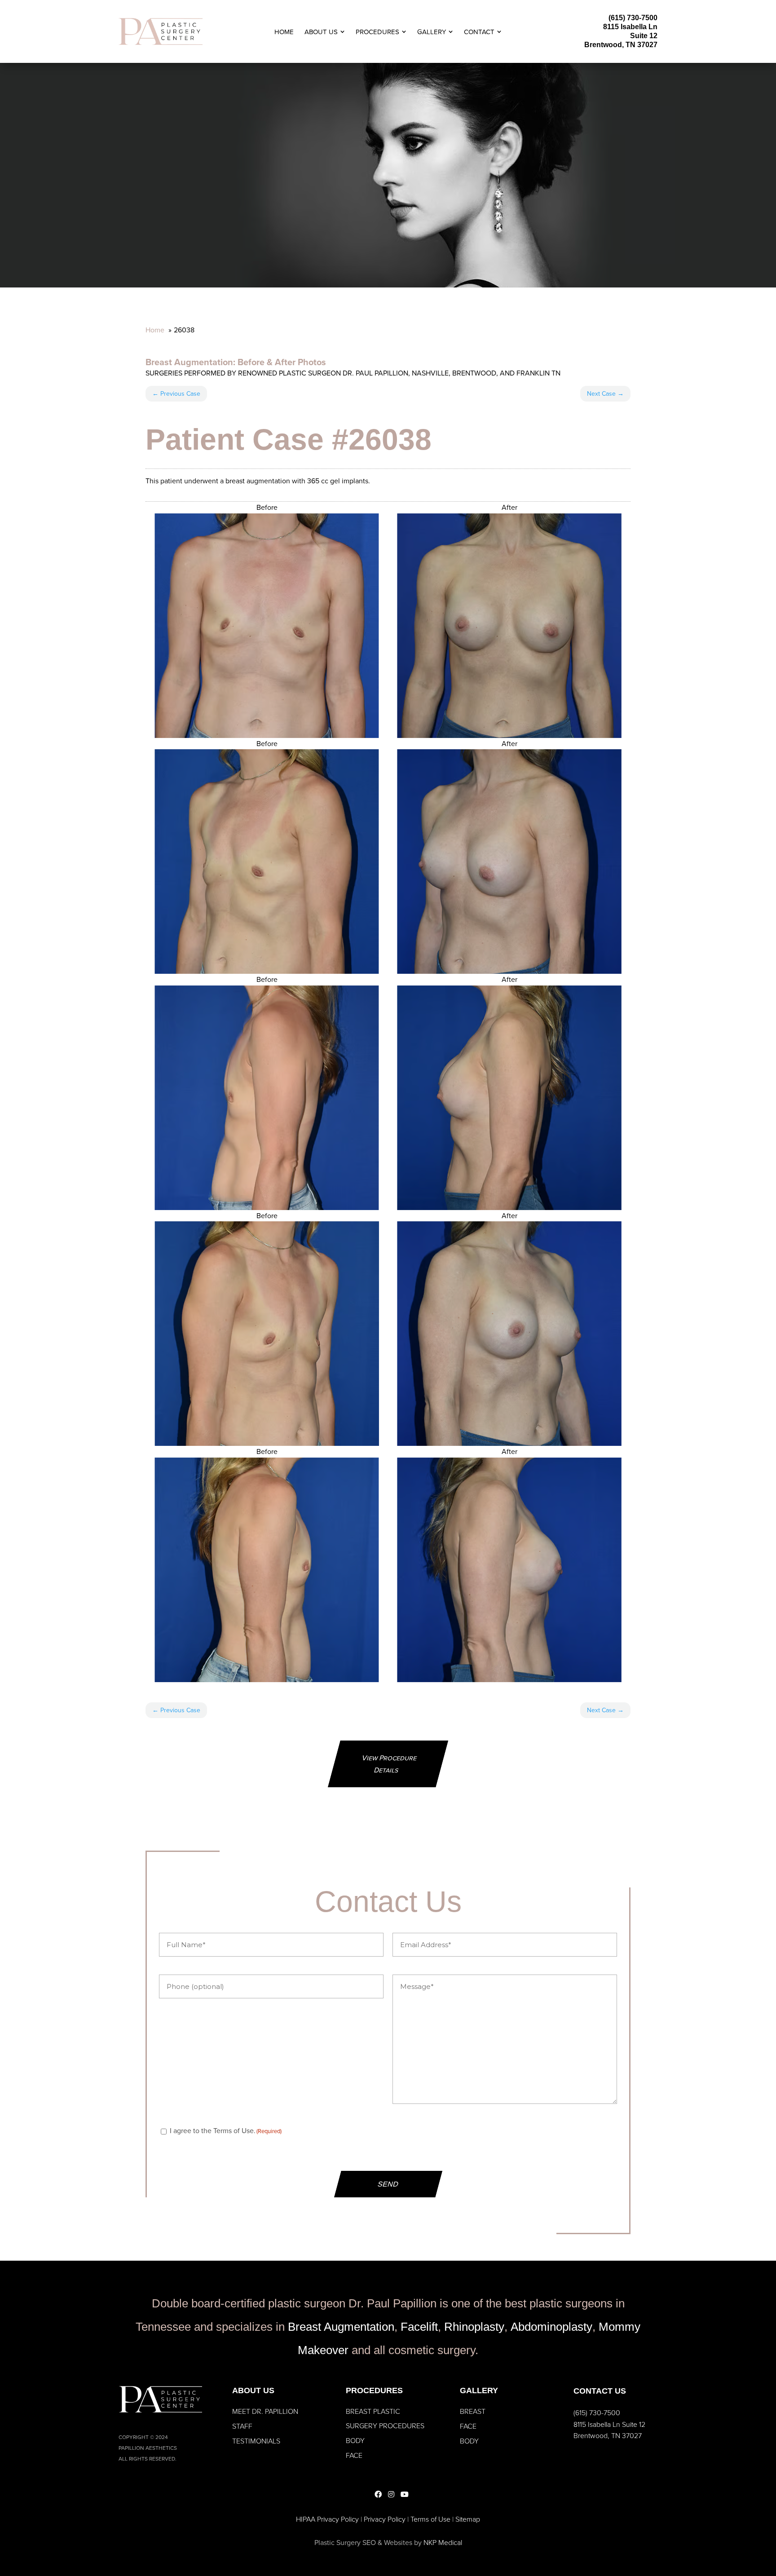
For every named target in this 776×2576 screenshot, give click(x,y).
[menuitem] (284, 32)
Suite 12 (644, 36)
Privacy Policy (385, 2519)
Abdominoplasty (551, 2327)
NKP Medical (443, 2542)
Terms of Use (430, 2519)
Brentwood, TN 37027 (621, 45)
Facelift (419, 2327)
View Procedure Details (390, 1764)
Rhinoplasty (474, 2327)
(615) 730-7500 (633, 18)
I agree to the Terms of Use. (226, 2130)
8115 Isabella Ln (630, 27)
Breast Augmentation (189, 362)
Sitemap (468, 2519)
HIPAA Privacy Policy (327, 2519)
